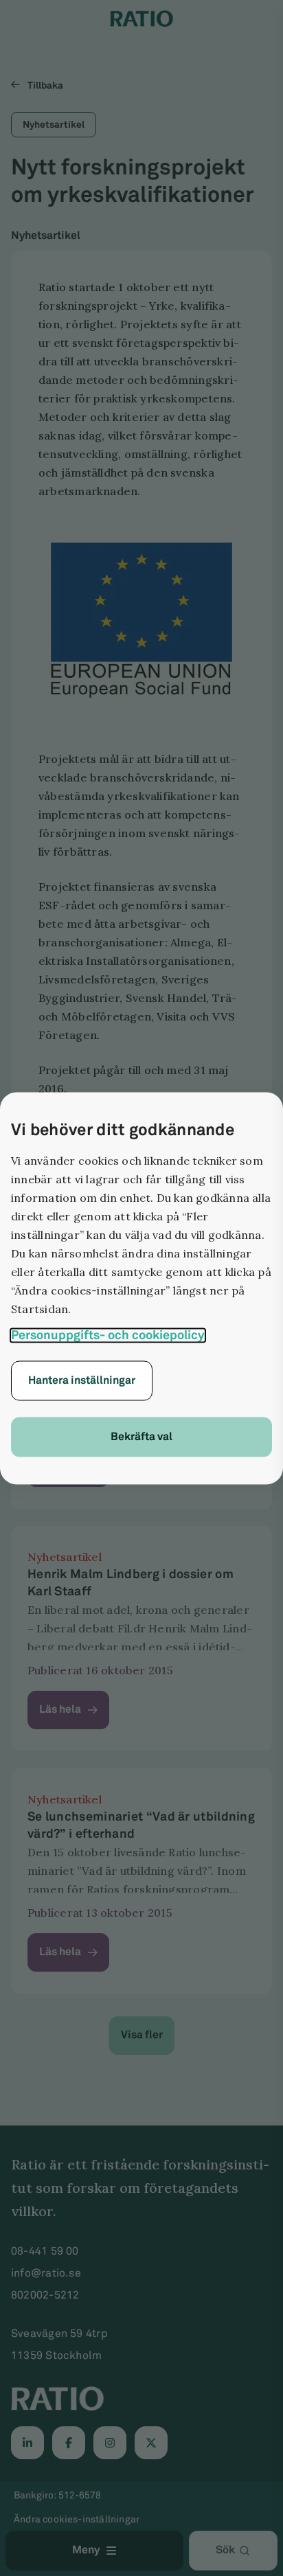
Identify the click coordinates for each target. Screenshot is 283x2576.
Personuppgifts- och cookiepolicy (108, 1335)
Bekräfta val (141, 1436)
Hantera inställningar (82, 1380)
